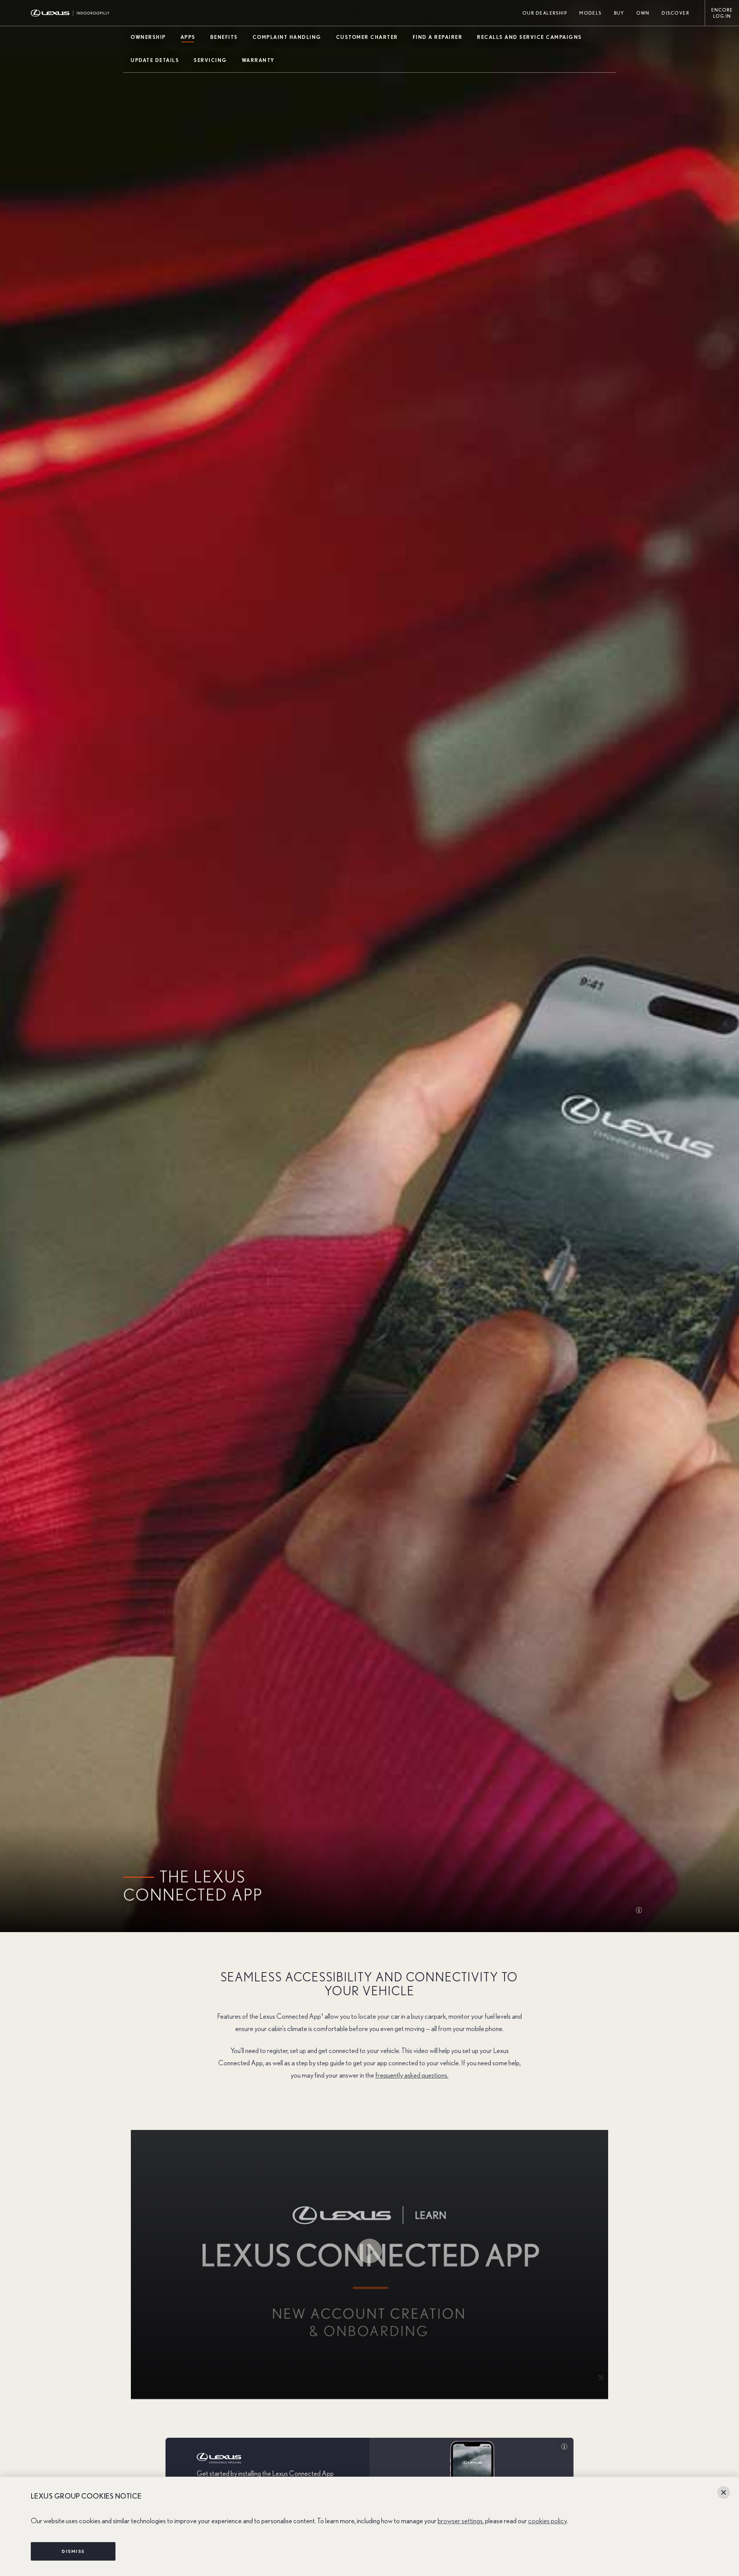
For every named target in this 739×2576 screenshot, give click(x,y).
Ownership (148, 38)
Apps (188, 38)
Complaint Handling (287, 38)
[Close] (724, 2492)
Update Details (155, 61)
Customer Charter (367, 38)
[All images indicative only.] (642, 1911)
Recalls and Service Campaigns (529, 38)
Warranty (258, 61)
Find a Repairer (438, 38)
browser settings (460, 2521)
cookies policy (547, 2521)
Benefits (224, 38)
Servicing (210, 61)
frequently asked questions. (412, 2076)
